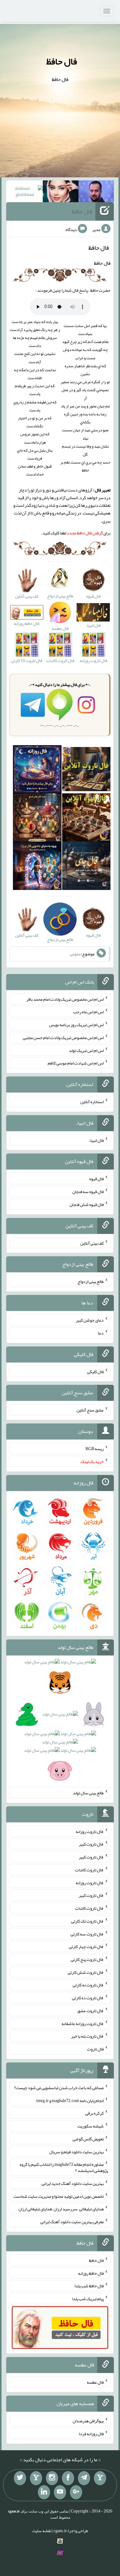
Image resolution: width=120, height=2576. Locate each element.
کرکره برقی (94, 2113)
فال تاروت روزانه (90, 1831)
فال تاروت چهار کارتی (86, 1946)
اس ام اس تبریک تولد (86, 1050)
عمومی (75, 954)
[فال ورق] (37, 867)
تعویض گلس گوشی (88, 2139)
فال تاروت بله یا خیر (87, 2036)
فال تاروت (95, 2049)
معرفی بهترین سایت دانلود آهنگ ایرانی (72, 2222)
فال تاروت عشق (90, 2011)
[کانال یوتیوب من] (60, 2492)
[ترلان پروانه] (61, 193)
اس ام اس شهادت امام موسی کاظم (76, 1063)
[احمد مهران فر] (96, 193)
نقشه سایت (42, 2531)
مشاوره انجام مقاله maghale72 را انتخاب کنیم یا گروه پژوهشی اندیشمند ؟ (64, 2167)
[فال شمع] (37, 819)
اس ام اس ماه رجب (88, 1012)
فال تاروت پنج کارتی (87, 1959)
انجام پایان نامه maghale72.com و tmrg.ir (70, 2100)
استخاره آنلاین (92, 1102)
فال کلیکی (95, 1371)
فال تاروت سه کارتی (87, 1934)
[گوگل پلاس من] (76, 2492)
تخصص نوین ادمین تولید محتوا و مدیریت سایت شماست (59, 2196)
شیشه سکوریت (91, 2126)
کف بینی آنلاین (92, 1243)
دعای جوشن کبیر (90, 1320)
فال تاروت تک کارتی (87, 1921)
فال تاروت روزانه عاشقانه (83, 2023)
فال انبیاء (96, 1140)
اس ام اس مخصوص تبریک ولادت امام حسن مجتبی (63, 1038)
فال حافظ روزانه (91, 2273)
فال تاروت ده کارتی (88, 1998)
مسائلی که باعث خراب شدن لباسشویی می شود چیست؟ (59, 2088)
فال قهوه (96, 1179)
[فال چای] (86, 867)
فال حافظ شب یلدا (89, 2286)
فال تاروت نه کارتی (88, 1985)
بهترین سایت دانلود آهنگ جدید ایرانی (73, 2183)
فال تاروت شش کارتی (86, 1972)
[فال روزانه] (37, 771)
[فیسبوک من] (68, 2478)
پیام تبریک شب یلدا (88, 2299)
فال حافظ (62, 61)
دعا (101, 1333)
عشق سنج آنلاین (90, 1410)
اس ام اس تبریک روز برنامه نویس (76, 1025)
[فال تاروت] (86, 771)
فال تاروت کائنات (89, 1870)
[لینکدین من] (44, 2492)
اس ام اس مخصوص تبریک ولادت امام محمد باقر (65, 999)
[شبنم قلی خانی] (25, 193)
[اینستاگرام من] (52, 2478)
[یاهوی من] (100, 2478)
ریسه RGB (95, 1449)
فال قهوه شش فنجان (87, 1204)
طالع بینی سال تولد (88, 1793)
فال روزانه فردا (91, 2434)
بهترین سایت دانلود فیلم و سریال (76, 2151)
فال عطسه (95, 2382)
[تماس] (36, 2478)
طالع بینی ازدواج (91, 1281)
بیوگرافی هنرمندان (88, 2421)
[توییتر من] (20, 2478)
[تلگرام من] (84, 2478)
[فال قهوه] (86, 819)
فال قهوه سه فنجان (88, 1192)
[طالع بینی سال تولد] (60, 1718)
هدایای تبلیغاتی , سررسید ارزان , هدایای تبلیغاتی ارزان (61, 2209)
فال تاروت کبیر (91, 1844)
